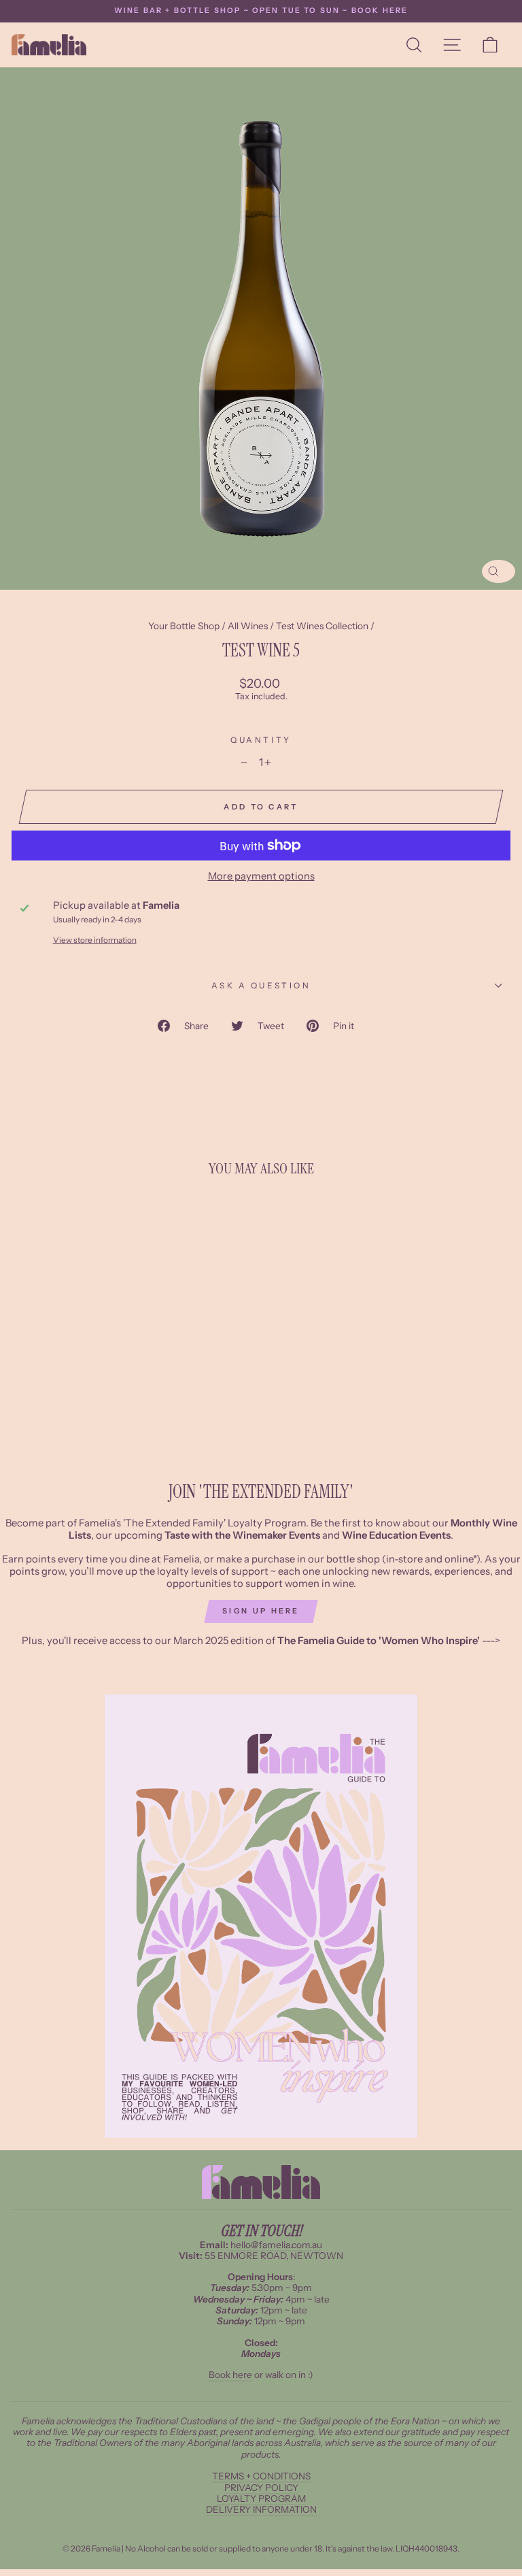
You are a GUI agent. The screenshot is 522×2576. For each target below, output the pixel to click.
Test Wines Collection (322, 626)
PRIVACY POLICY (261, 2488)
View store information (95, 940)
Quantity (261, 740)
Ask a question (261, 986)
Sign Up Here (261, 1611)
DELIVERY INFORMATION (261, 2509)
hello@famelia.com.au (276, 2245)
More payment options (261, 876)
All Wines (248, 626)
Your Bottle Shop (184, 626)
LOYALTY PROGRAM (261, 2498)
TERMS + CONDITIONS (261, 2476)
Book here (230, 2375)
